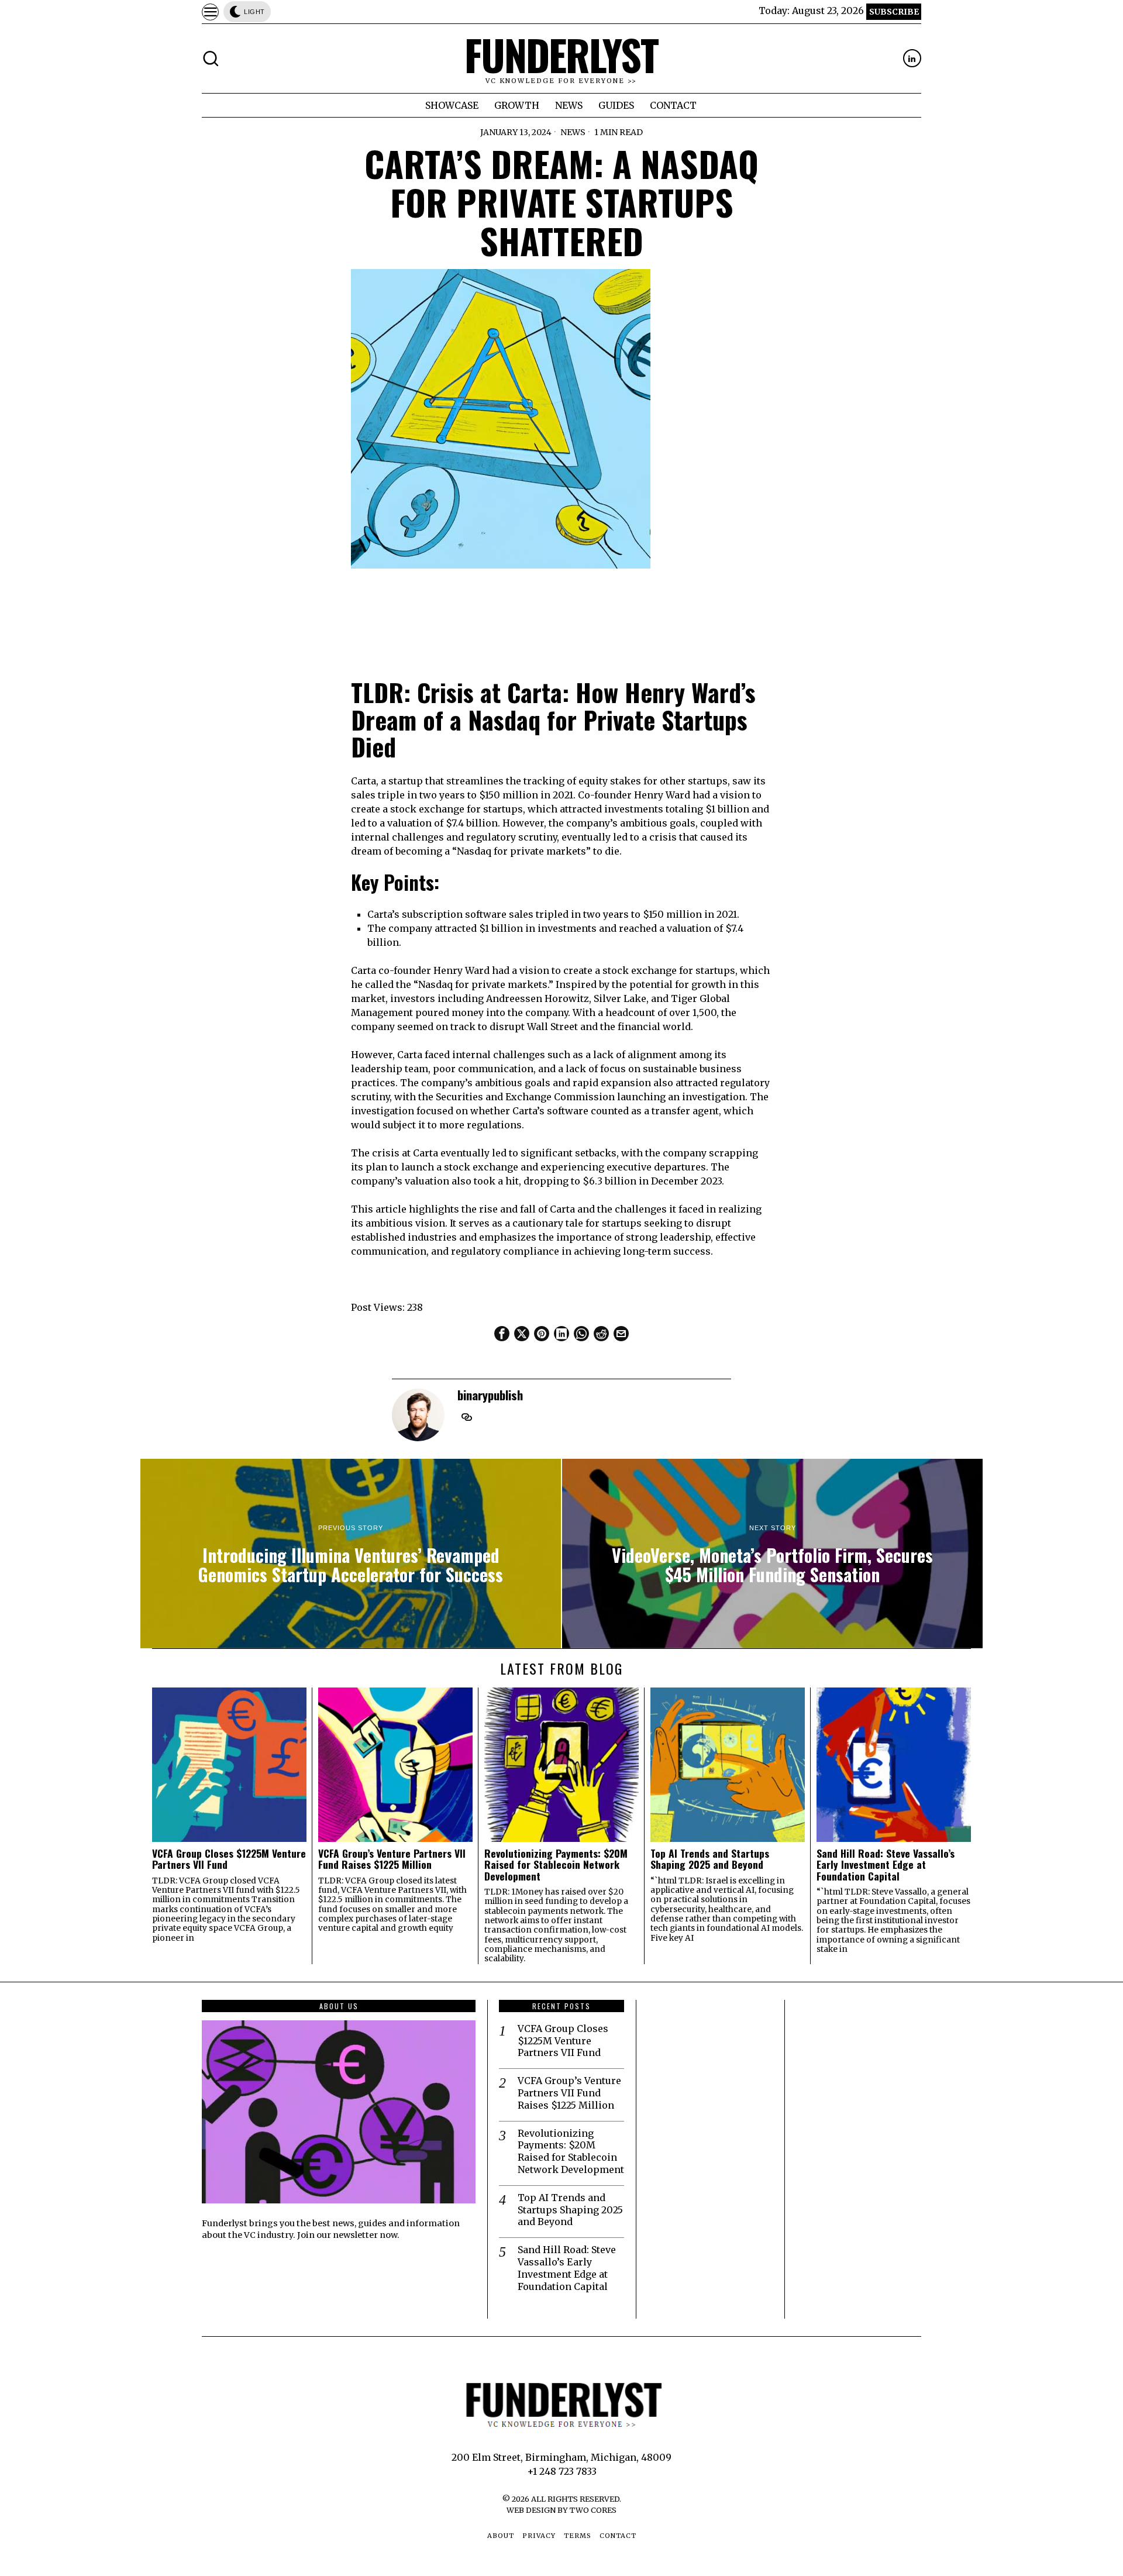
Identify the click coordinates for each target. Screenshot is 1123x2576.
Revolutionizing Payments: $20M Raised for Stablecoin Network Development (556, 1865)
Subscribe (894, 12)
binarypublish (490, 1395)
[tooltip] (912, 58)
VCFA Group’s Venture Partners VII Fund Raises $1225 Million (392, 1859)
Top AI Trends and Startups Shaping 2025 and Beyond (710, 1859)
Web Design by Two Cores (561, 2510)
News (573, 132)
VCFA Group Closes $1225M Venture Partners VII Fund (229, 1859)
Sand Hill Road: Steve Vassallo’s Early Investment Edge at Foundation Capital (886, 1865)
